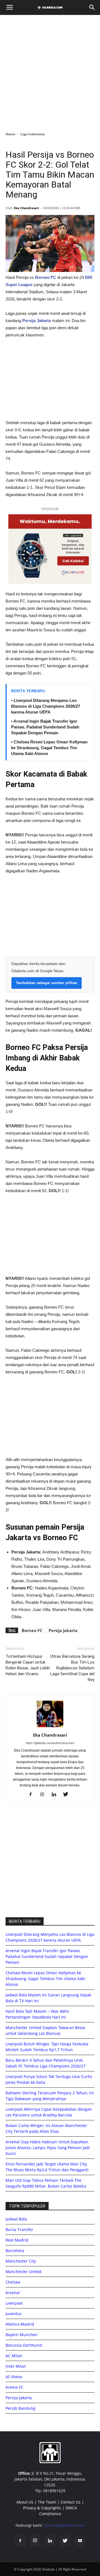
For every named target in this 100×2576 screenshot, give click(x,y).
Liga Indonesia (33, 134)
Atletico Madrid (20, 2324)
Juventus (14, 2314)
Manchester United (23, 2272)
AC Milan (14, 2356)
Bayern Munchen (22, 2335)
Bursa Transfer (19, 2229)
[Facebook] (33, 1795)
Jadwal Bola (16, 2219)
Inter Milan (16, 2366)
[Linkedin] (56, 1795)
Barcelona (15, 2251)
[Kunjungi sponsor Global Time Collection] (50, 549)
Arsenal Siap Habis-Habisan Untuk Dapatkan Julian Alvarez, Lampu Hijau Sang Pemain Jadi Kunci (48, 2148)
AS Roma (14, 2377)
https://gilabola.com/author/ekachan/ (50, 1743)
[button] (92, 7)
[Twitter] (68, 1795)
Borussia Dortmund (24, 2345)
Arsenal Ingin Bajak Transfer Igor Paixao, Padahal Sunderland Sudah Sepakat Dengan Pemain (47, 1956)
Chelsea (13, 2282)
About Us (25, 2502)
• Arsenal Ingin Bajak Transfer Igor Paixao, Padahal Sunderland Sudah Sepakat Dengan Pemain (45, 727)
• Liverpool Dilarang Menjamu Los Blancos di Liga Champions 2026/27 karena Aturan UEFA (46, 706)
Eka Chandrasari (26, 208)
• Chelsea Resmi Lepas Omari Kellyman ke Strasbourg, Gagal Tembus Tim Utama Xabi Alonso (49, 748)
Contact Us (71, 2502)
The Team (47, 2502)
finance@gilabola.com (64, 2525)
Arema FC (14, 2387)
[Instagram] (44, 1795)
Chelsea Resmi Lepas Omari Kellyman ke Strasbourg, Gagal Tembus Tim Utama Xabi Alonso (45, 1979)
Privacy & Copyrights (42, 2508)
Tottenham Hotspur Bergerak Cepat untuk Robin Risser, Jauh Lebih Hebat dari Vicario (28, 1665)
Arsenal (13, 2293)
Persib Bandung (20, 2408)
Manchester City (21, 2261)
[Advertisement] (50, 72)
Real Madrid (17, 2240)
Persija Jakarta (37, 321)
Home (10, 134)
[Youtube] (80, 2541)
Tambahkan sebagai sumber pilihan (47, 983)
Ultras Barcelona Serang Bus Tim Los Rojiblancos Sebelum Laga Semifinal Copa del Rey (72, 1668)
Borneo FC (32, 1630)
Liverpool (14, 2303)
